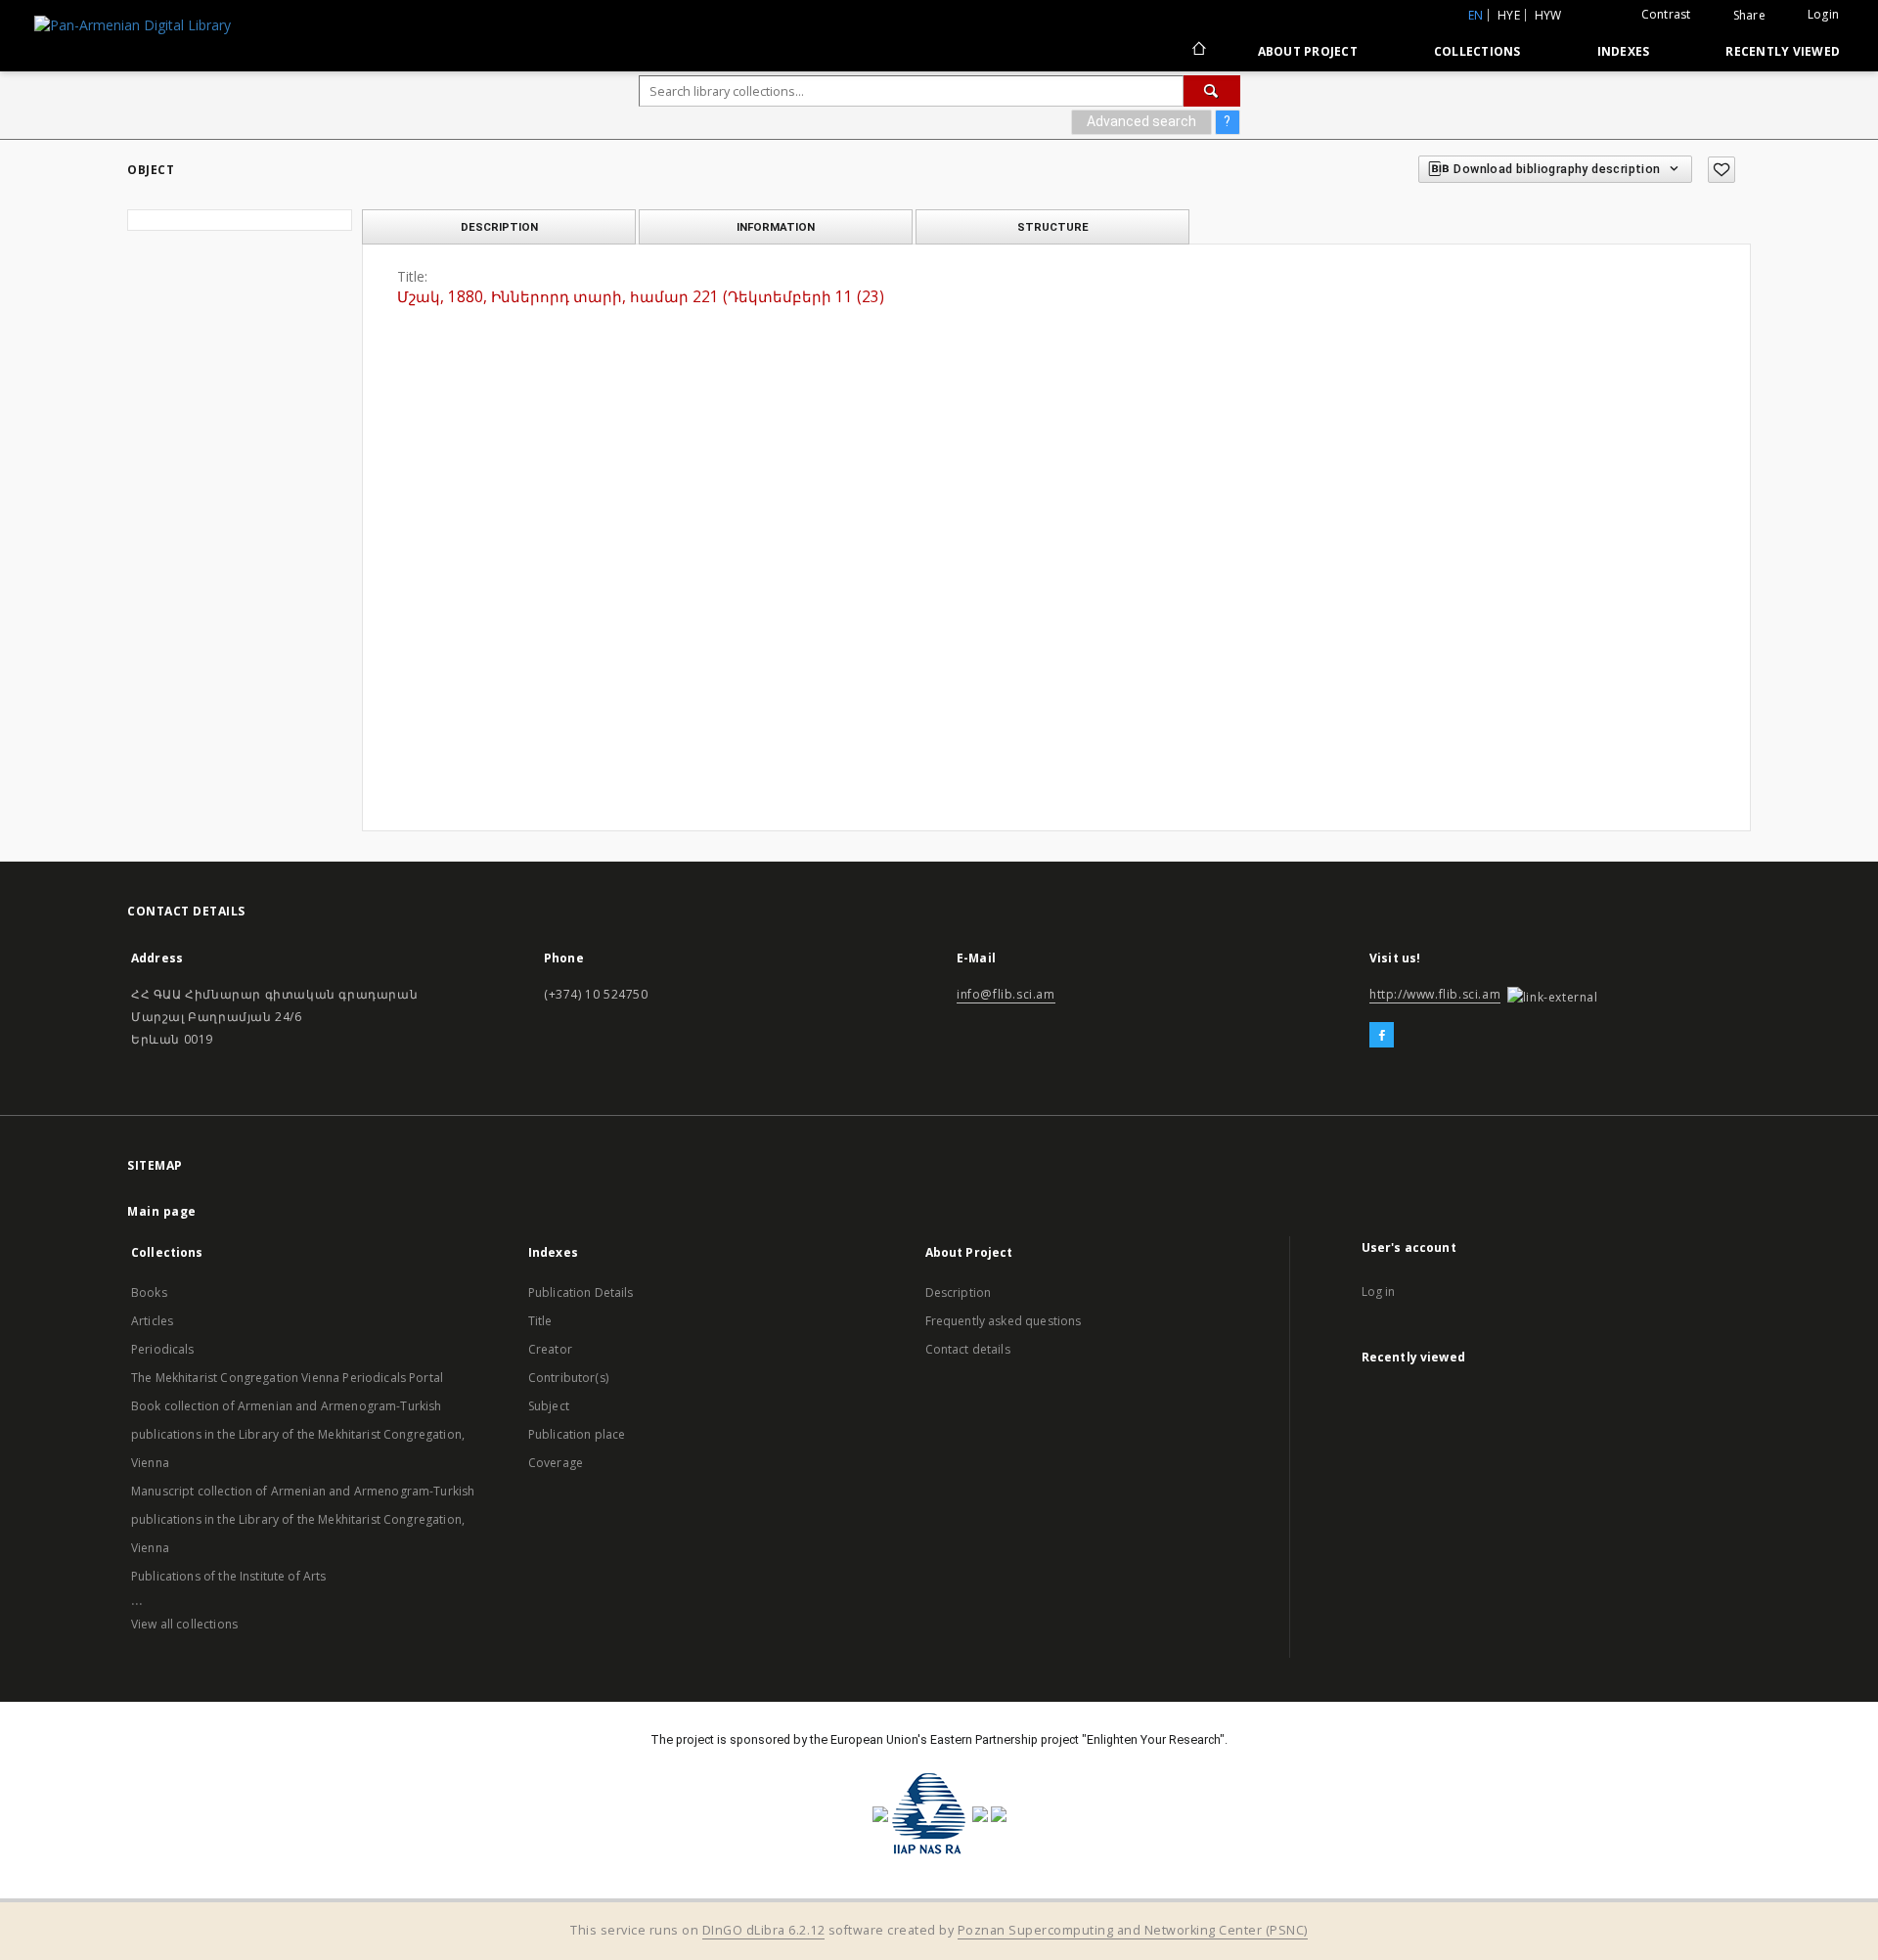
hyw (1548, 15)
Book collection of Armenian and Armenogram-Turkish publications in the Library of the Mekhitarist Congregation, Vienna (298, 1434)
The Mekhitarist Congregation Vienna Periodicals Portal (287, 1378)
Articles (152, 1321)
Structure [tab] (1053, 227)
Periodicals (163, 1349)
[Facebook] (1382, 1036)
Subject (549, 1406)
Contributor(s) (568, 1378)
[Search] (1212, 91)
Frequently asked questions (1004, 1321)
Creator (550, 1349)
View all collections (184, 1624)
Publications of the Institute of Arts (229, 1576)
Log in (1379, 1292)
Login (1823, 14)
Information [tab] (776, 227)
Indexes (1624, 51)
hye (1509, 15)
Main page (162, 1211)
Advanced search (1141, 121)
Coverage (556, 1463)
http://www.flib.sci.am (1435, 994)
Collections (1477, 51)
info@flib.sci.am (1006, 994)
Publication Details (581, 1292)
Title (540, 1321)
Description (959, 1292)
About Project (1308, 51)
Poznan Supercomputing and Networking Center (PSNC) (1133, 1930)
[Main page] (1198, 51)
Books (149, 1292)
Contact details (968, 1349)
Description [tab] (499, 227)
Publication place (577, 1434)
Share (1749, 16)
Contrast (1666, 14)
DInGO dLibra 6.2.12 (764, 1930)
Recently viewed (1783, 51)
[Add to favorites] (1721, 170)
